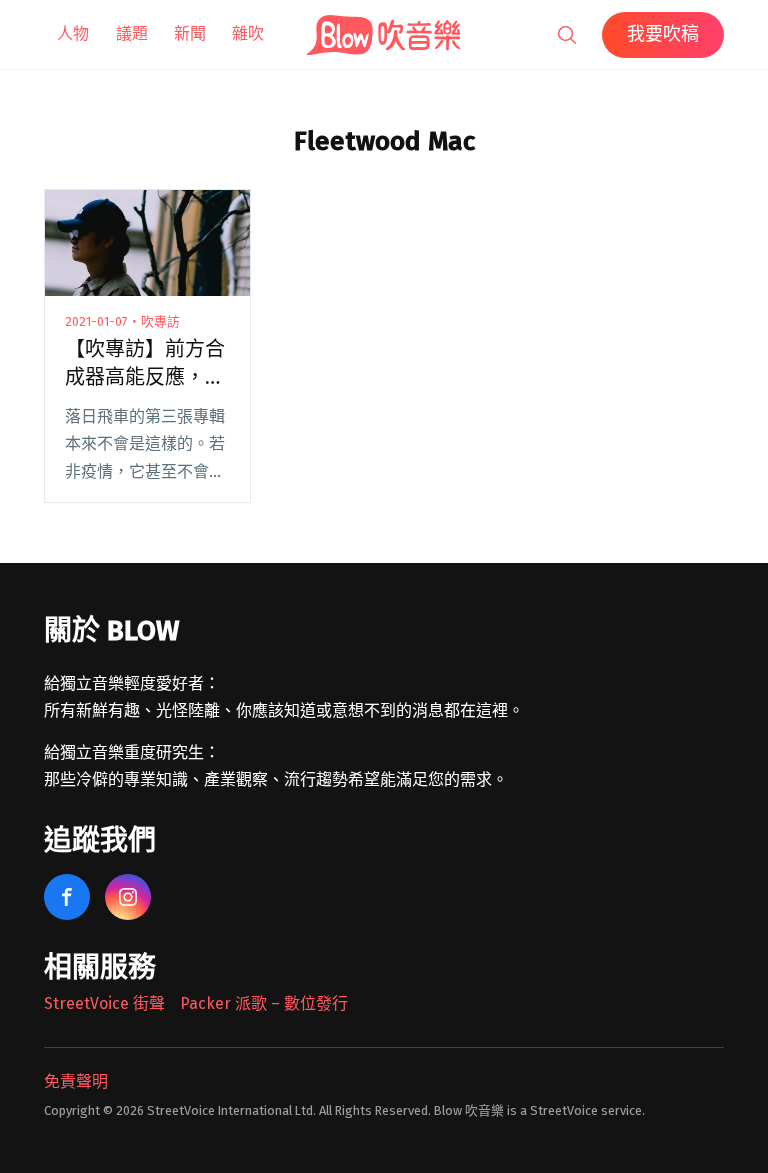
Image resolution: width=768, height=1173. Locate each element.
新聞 (190, 33)
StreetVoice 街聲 (104, 1003)
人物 (73, 33)
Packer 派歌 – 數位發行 (264, 1003)
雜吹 (248, 33)
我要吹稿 (663, 34)
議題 (132, 33)
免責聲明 (76, 1081)
